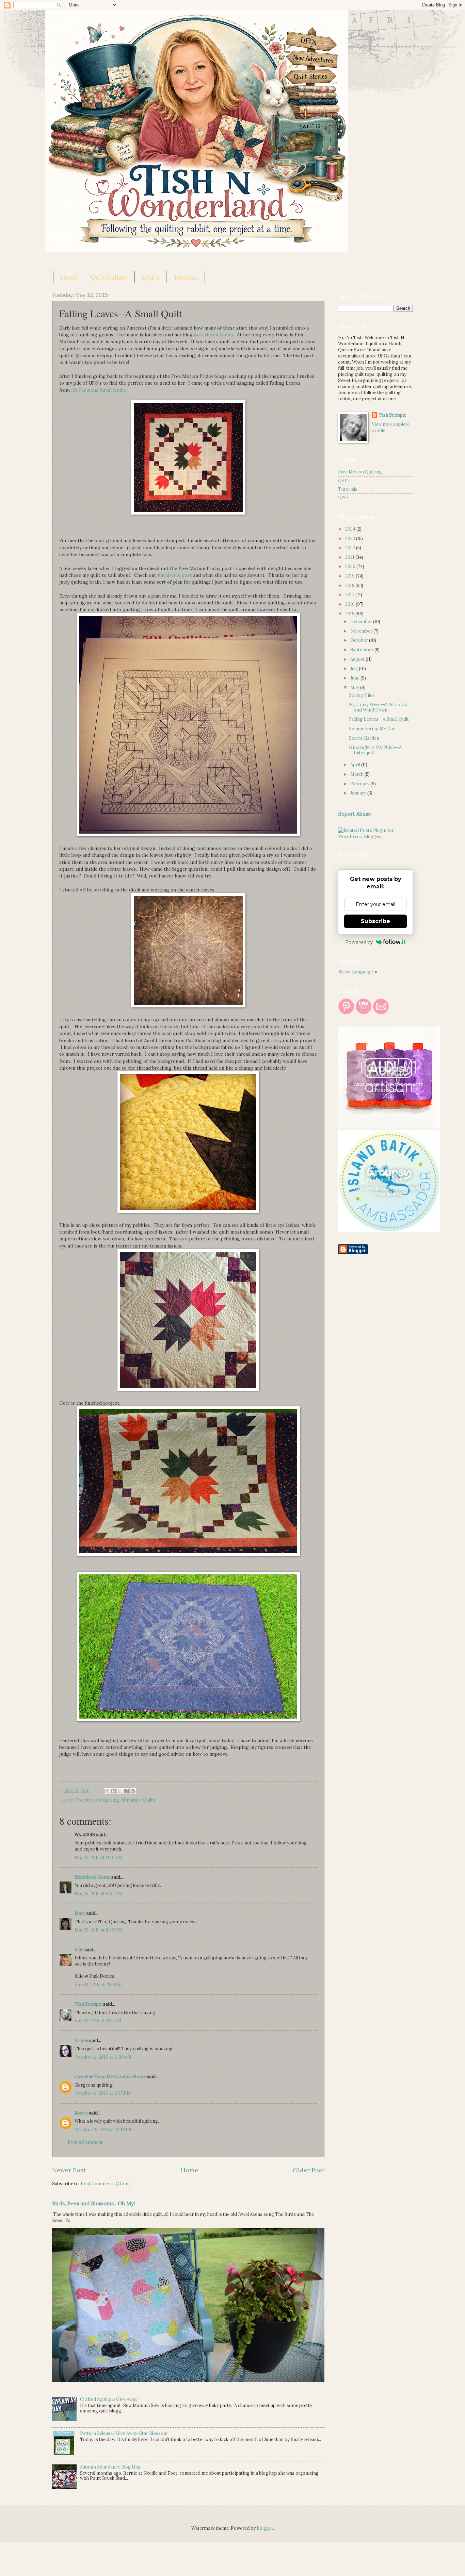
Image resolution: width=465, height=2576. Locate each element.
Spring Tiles (362, 695)
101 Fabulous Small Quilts (99, 390)
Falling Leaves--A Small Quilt (379, 719)
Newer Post (69, 2170)
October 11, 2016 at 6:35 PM (103, 2093)
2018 (350, 586)
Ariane (81, 2040)
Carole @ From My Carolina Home (110, 2077)
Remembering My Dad (372, 729)
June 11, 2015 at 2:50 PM (98, 1985)
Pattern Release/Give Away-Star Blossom (124, 2433)
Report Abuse (355, 814)
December (362, 622)
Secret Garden (364, 738)
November (362, 631)
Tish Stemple (88, 2004)
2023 (351, 539)
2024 (351, 529)
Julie (79, 1950)
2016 (350, 604)
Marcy (81, 2113)
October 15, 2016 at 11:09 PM (104, 2130)
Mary (80, 1913)
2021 (350, 557)
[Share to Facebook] (126, 1791)
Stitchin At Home (92, 1877)
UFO (343, 498)
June (355, 678)
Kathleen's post (175, 575)
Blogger (265, 2528)
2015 (350, 614)
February (360, 784)
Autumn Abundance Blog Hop (110, 2467)
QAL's (150, 277)
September (362, 650)
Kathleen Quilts (216, 335)
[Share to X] (120, 1791)
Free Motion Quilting (97, 1800)
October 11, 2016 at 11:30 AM (103, 2057)
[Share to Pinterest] (133, 1791)
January (359, 793)
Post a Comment (85, 2142)
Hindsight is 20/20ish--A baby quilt (375, 750)
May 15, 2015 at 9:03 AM (98, 1894)
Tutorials (186, 277)
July (355, 668)
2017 (350, 595)
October (360, 640)
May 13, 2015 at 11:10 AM (98, 1858)
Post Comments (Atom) (105, 2184)
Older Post (309, 2170)
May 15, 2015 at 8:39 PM (98, 1930)
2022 (351, 548)
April (356, 765)
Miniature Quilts (138, 1800)
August (358, 659)
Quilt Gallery (109, 277)
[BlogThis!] (113, 1791)
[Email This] (107, 1791)
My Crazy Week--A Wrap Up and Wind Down (378, 707)
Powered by (359, 942)
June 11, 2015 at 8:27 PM (98, 2021)
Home (69, 277)
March (357, 774)
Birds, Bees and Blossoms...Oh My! (94, 2203)
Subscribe (375, 921)
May (355, 688)
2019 (350, 576)
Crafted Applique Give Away (109, 2399)
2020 (351, 566)
